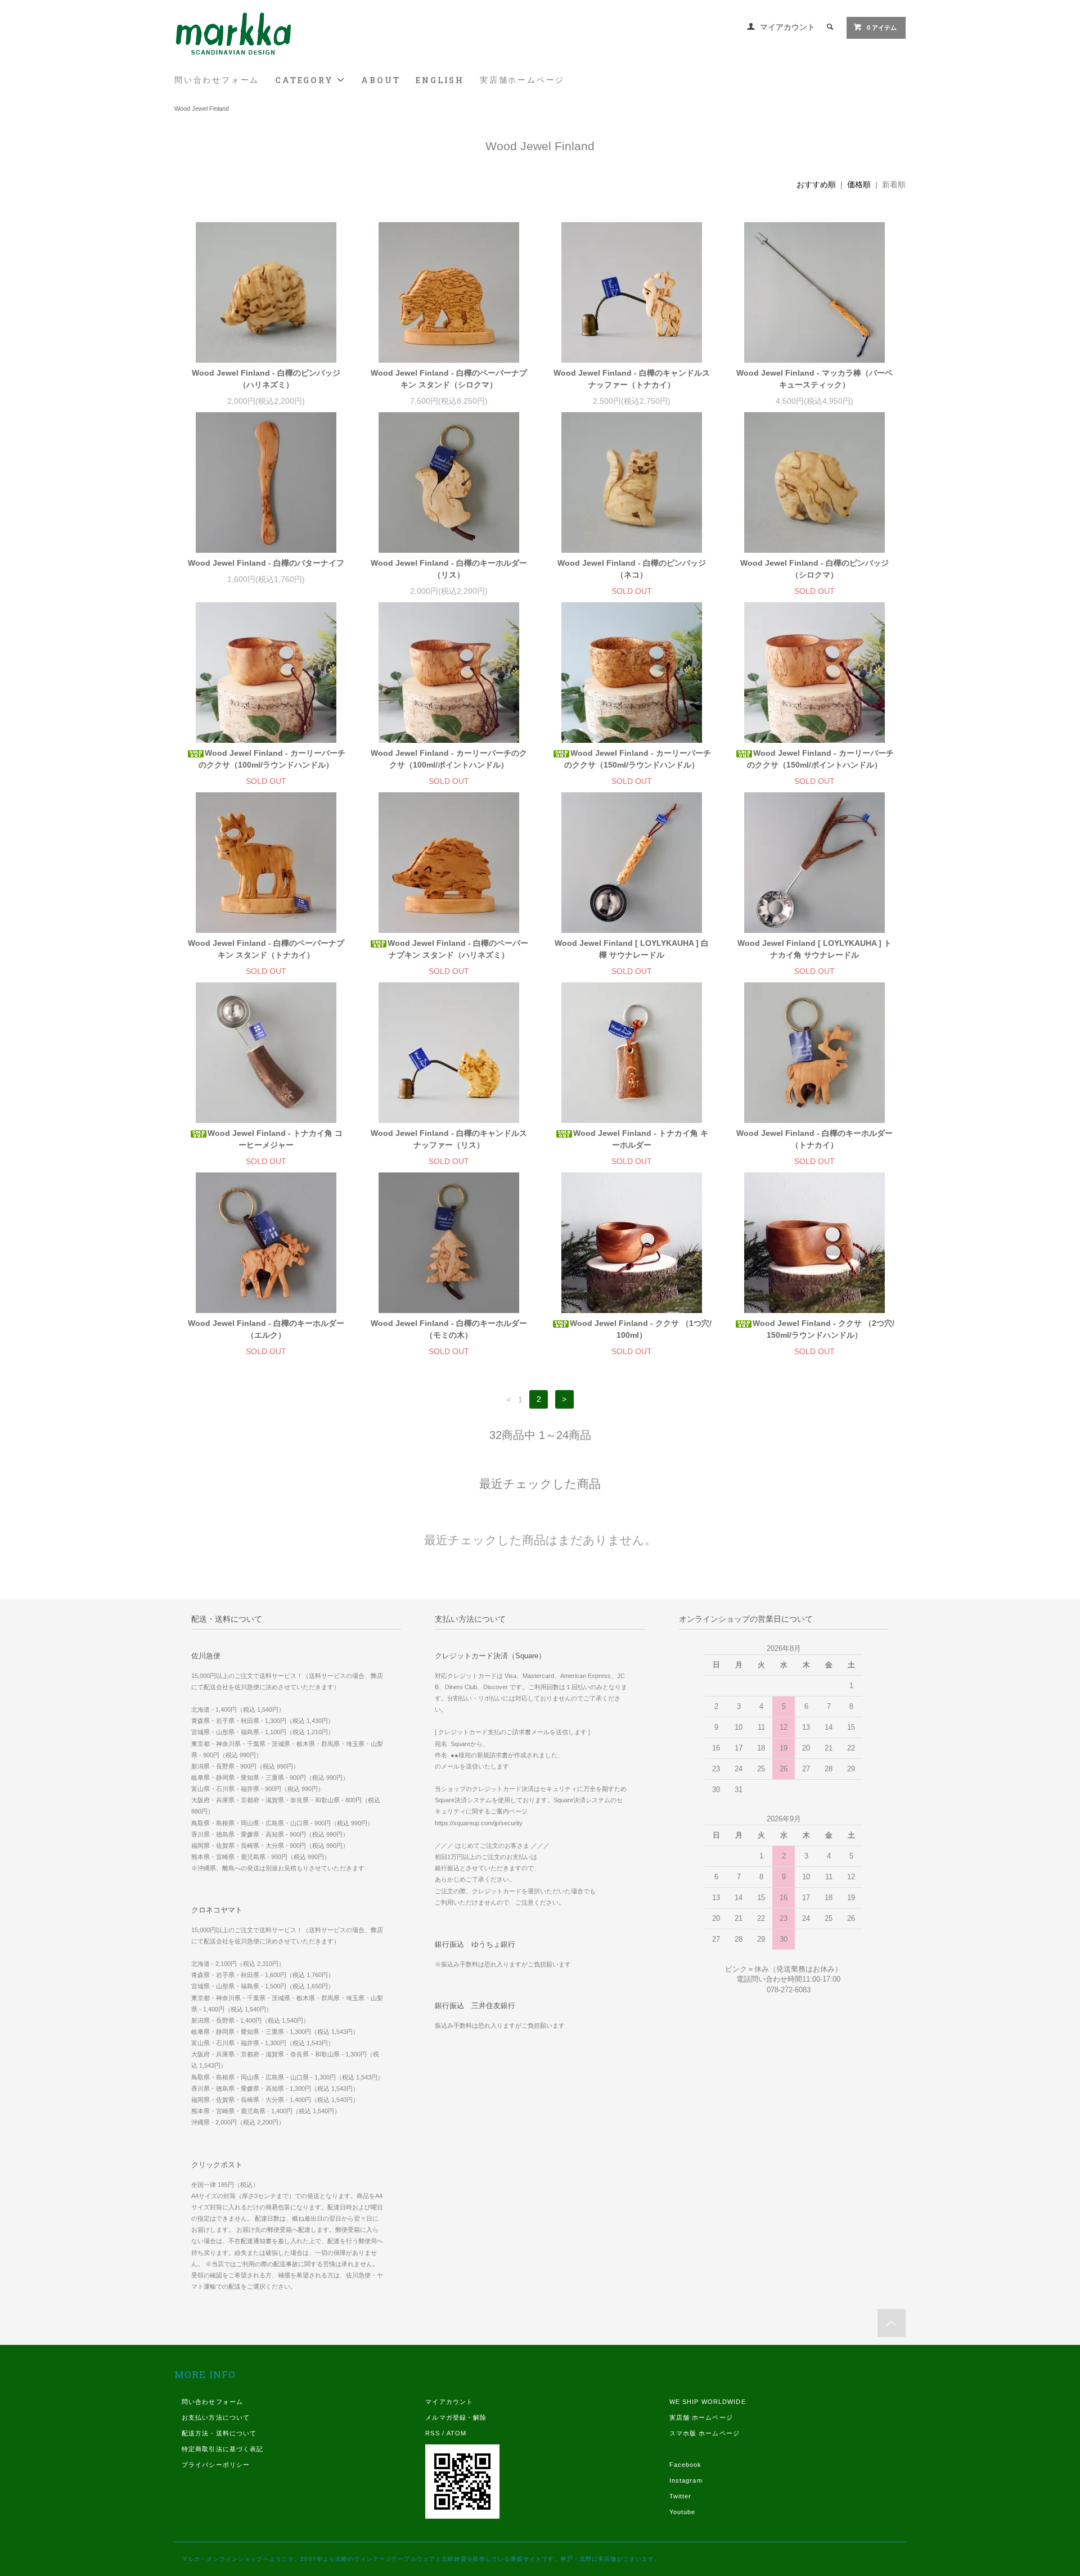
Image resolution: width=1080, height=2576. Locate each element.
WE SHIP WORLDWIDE (708, 2402)
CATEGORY (306, 80)
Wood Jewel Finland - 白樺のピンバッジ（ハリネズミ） (266, 379)
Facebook (686, 2465)
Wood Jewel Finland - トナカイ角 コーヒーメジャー (275, 1139)
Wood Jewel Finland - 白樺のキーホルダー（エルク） (266, 1329)
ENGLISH (440, 80)
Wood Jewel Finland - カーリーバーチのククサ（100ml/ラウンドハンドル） (272, 759)
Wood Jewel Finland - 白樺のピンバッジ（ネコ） (632, 569)
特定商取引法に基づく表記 (222, 2449)
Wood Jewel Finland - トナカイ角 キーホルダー (641, 1139)
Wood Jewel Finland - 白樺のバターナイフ (266, 563)
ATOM (456, 2433)
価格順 (859, 184)
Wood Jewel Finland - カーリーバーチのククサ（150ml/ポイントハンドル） (820, 759)
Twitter (681, 2496)
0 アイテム (882, 28)
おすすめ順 (816, 184)
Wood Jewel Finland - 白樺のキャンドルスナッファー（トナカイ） (632, 379)
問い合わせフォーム (217, 80)
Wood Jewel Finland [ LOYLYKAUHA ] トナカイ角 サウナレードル (814, 949)
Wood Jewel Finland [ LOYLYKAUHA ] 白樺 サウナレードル (632, 949)
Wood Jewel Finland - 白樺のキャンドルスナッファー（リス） (449, 1139)
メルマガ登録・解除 (456, 2417)
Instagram (686, 2480)
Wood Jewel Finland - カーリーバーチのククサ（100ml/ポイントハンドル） (449, 759)
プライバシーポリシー (216, 2465)
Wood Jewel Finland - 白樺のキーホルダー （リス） (449, 569)
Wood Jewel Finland (202, 109)
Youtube (683, 2512)
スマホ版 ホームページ (705, 2433)
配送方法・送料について (219, 2433)
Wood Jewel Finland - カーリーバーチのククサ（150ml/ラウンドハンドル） (638, 759)
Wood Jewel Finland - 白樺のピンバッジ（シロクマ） (814, 569)
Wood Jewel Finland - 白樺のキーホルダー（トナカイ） (814, 1139)
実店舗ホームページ (522, 80)
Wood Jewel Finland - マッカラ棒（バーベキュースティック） (814, 379)
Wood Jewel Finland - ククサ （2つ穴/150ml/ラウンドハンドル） (823, 1329)
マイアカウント (787, 27)
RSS (432, 2433)
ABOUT (381, 80)
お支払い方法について (216, 2417)
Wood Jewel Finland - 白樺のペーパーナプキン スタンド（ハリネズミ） (458, 949)
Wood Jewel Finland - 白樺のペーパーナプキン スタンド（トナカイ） (266, 949)
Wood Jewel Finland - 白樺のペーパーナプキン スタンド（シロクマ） (449, 379)
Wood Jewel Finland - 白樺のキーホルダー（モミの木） (449, 1329)
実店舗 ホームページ (701, 2417)
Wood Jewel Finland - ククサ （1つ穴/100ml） (641, 1329)
